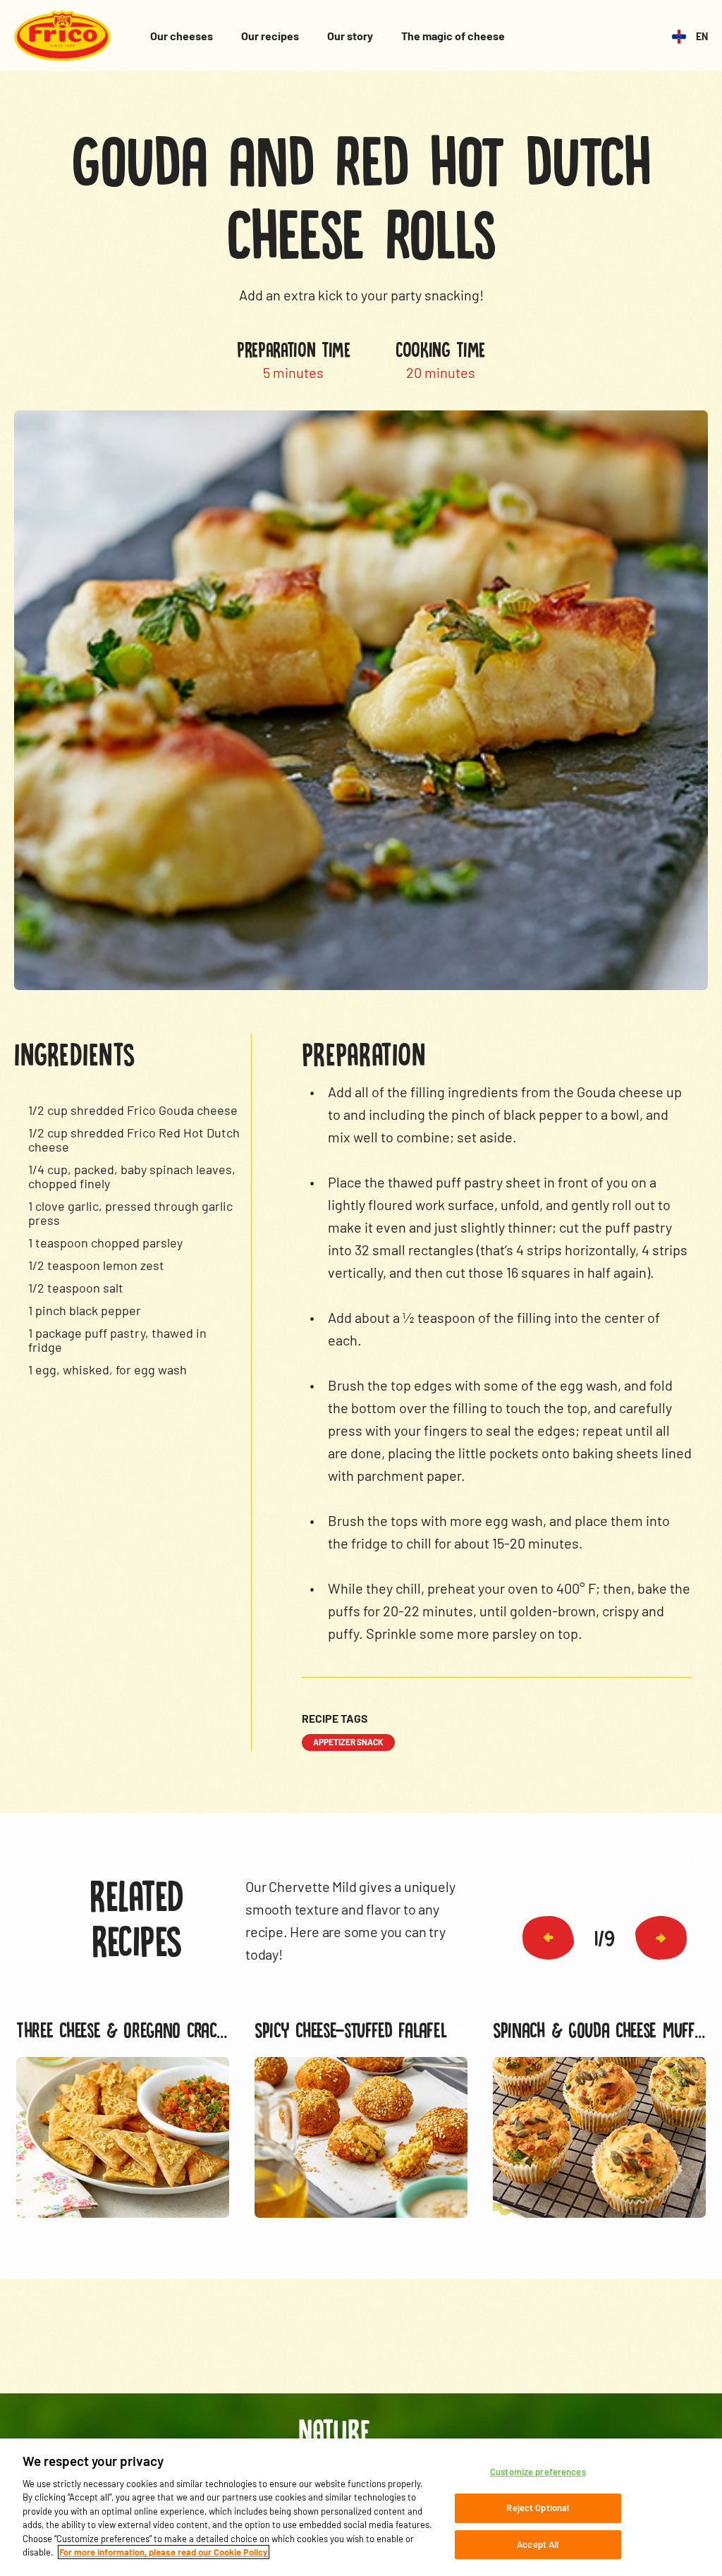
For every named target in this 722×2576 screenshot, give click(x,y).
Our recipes (270, 36)
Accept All (538, 2544)
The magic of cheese (453, 36)
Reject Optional (538, 2508)
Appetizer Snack (348, 1742)
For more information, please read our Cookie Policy (164, 2552)
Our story (350, 36)
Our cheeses (182, 36)
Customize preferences (538, 2472)
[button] (548, 1938)
